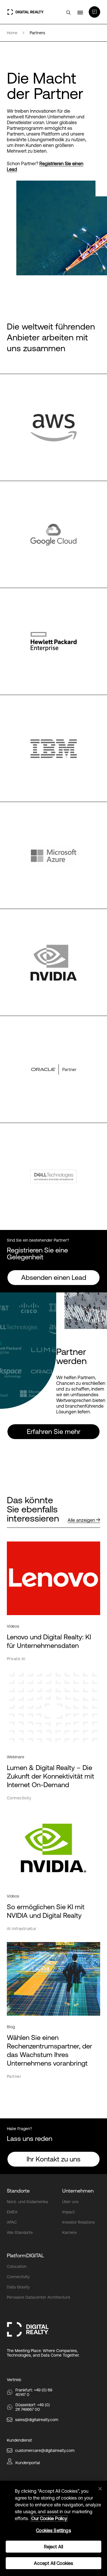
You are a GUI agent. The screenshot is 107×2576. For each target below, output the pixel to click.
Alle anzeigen (81, 1520)
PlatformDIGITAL (25, 2255)
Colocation (17, 2266)
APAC (12, 2222)
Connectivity (18, 2277)
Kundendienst (19, 2440)
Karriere (69, 2232)
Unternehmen (78, 2191)
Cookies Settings (53, 2530)
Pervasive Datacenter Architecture (39, 2297)
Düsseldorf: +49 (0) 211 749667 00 (33, 2407)
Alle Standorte (20, 2232)
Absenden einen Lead (54, 1277)
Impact (68, 2212)
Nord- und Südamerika (27, 2202)
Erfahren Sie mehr (54, 1432)
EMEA (12, 2212)
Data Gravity (18, 2287)
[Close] (100, 2489)
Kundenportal (28, 2463)
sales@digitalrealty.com (37, 2420)
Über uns (70, 2202)
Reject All (54, 2547)
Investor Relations (78, 2222)
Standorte (18, 2191)
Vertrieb (14, 2380)
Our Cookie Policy (49, 2518)
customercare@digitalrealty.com (45, 2450)
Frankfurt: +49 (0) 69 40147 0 (34, 2392)
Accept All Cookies (54, 2563)
